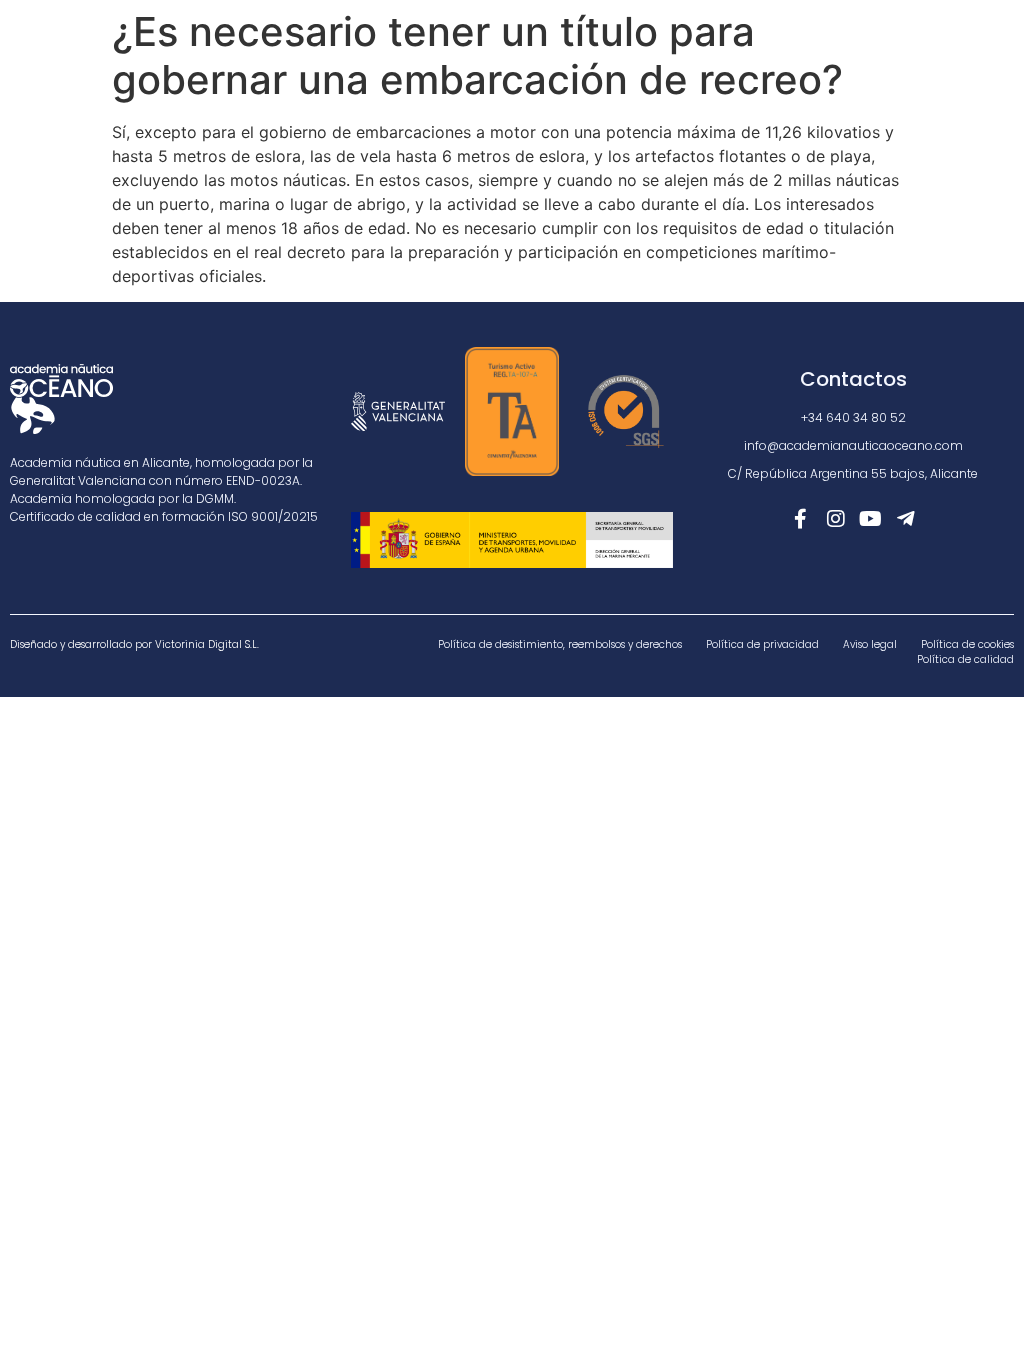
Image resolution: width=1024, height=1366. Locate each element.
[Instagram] (836, 519)
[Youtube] (871, 519)
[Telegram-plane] (906, 519)
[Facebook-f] (801, 519)
